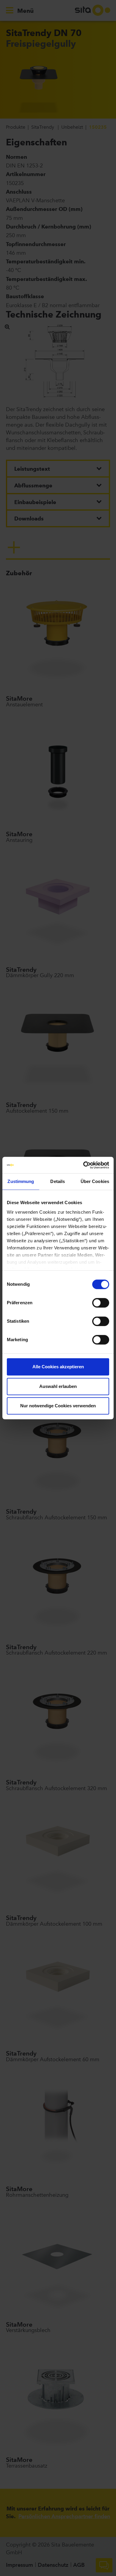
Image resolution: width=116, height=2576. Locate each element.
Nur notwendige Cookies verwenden (58, 1406)
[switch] (101, 1303)
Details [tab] (58, 1181)
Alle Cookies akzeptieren (58, 1367)
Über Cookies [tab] (95, 1181)
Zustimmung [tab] (21, 1181)
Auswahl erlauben (58, 1386)
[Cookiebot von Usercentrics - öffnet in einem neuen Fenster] (83, 1165)
